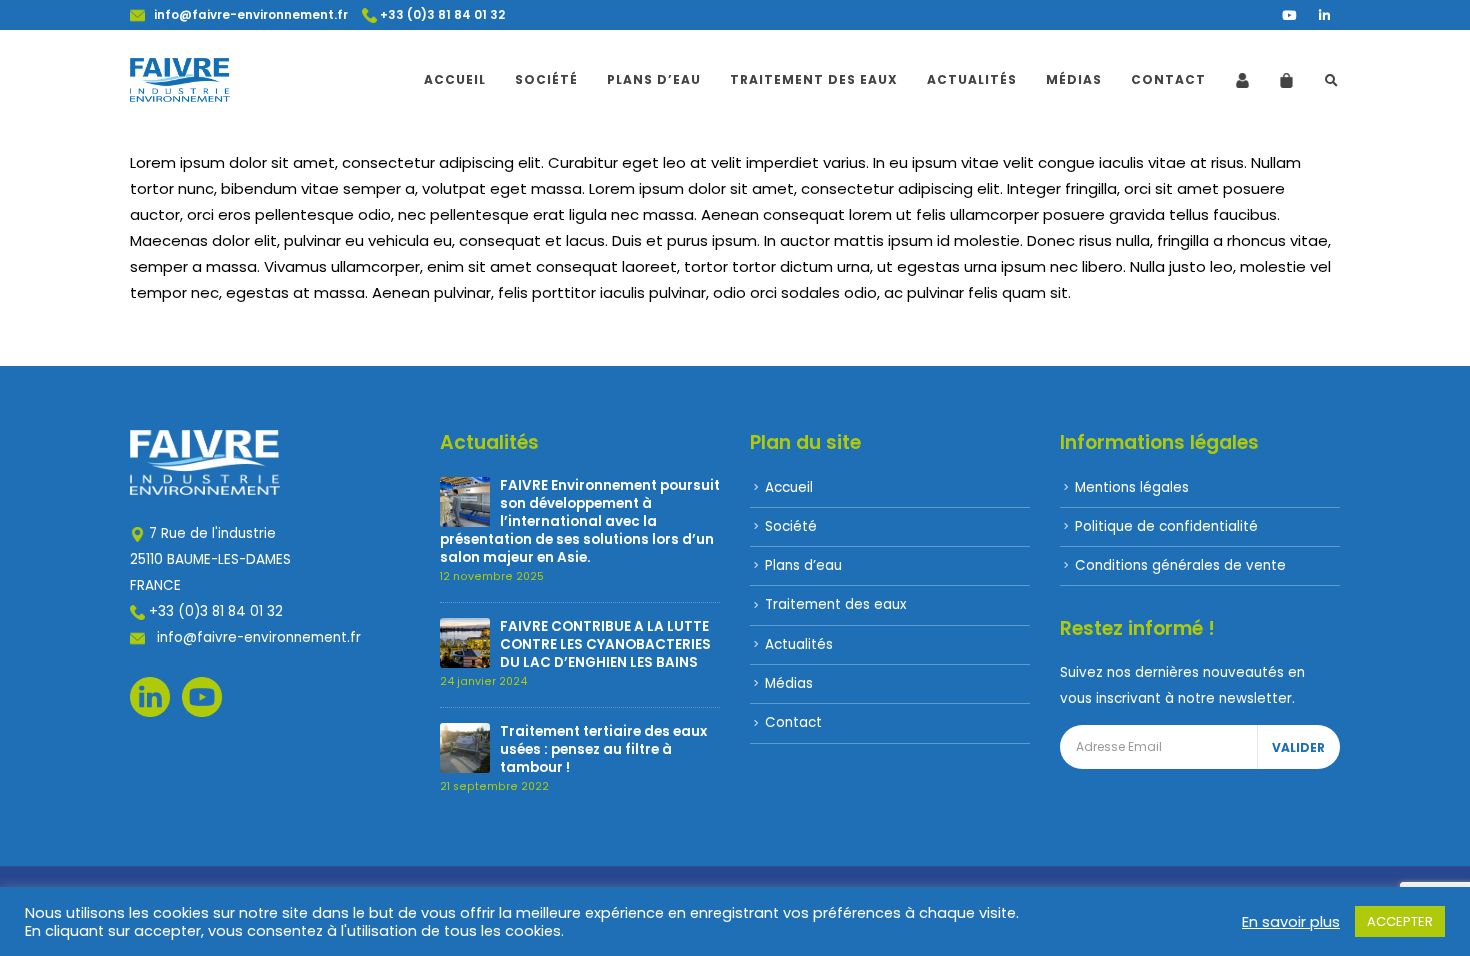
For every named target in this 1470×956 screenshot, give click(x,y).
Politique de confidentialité (1166, 526)
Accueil (455, 79)
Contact (1168, 79)
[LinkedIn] (1324, 15)
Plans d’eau (654, 79)
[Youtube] (1289, 15)
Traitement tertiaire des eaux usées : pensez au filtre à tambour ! (603, 749)
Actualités (972, 79)
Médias (1074, 79)
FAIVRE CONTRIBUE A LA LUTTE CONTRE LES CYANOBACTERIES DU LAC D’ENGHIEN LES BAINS (605, 644)
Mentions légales (1132, 487)
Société (546, 79)
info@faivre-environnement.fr (246, 15)
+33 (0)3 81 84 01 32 (441, 15)
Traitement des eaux (814, 79)
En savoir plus (1291, 922)
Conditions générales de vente (1180, 565)
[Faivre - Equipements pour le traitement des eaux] (180, 80)
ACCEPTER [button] (1400, 921)
